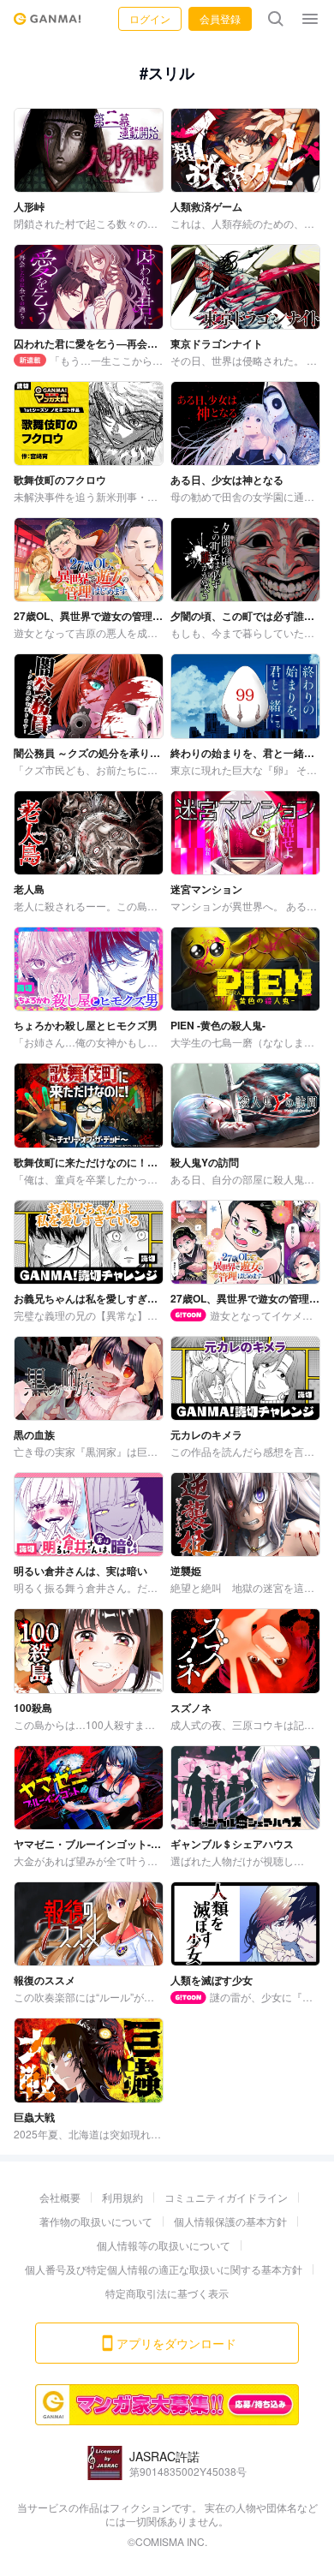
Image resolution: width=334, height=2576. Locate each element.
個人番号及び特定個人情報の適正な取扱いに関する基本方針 (164, 2269)
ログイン (150, 18)
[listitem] (89, 169)
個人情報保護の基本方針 (230, 2221)
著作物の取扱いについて (96, 2221)
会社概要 (60, 2197)
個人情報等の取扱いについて (164, 2245)
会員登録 (220, 18)
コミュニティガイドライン (226, 2197)
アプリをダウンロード (176, 2343)
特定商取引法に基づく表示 (167, 2293)
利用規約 (122, 2197)
